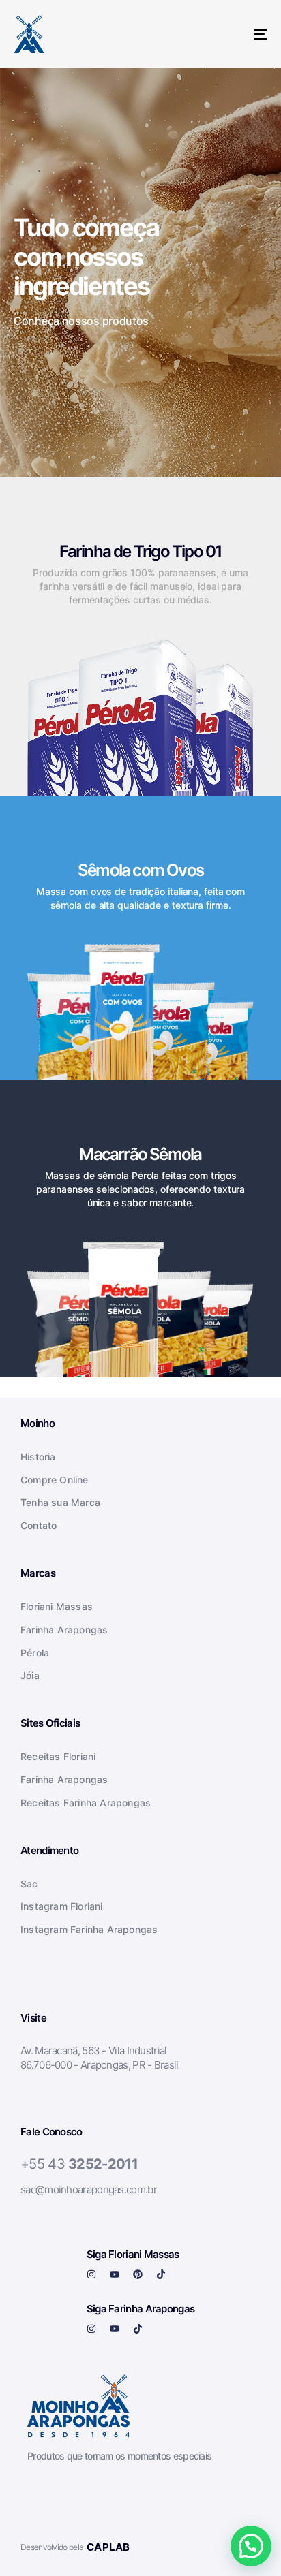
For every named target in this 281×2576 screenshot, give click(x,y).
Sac (29, 1884)
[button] (251, 2546)
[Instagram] (91, 2274)
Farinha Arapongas (64, 1630)
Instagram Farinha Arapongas (89, 1929)
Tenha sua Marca (60, 1502)
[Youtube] (115, 2274)
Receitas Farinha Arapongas (86, 1803)
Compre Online (55, 1480)
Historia (38, 1457)
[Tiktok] (161, 2274)
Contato (39, 1525)
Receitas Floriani (58, 1756)
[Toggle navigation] (225, 34)
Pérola (35, 1653)
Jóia (30, 1675)
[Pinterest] (138, 2274)
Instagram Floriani (62, 1906)
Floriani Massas (57, 1606)
